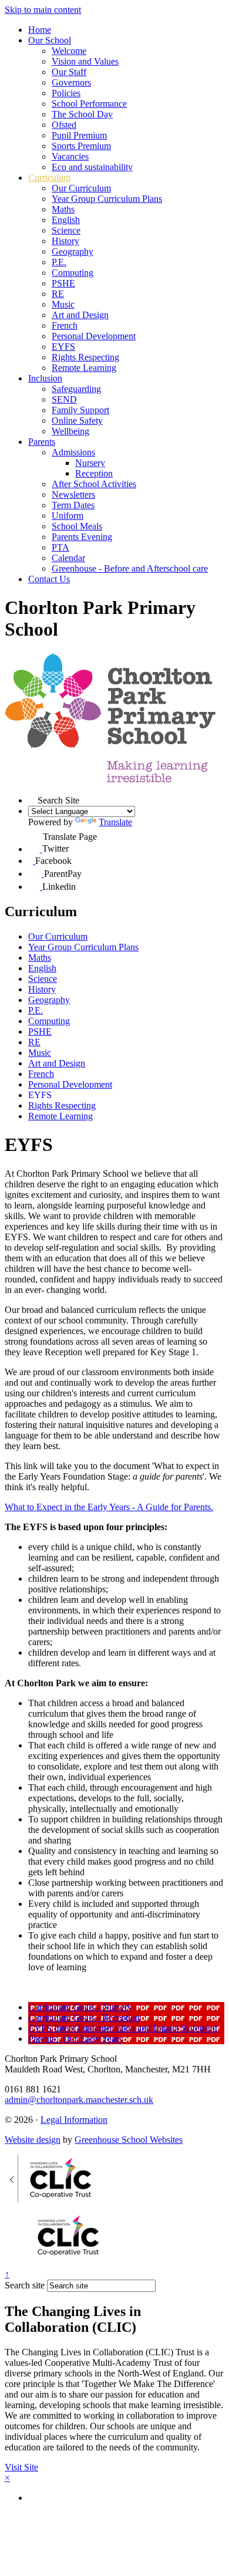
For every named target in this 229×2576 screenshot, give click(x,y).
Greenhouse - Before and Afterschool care (130, 568)
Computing (73, 273)
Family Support (80, 410)
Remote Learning (84, 368)
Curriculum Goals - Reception (84, 2018)
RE (58, 294)
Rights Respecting (85, 357)
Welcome (69, 51)
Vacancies (70, 156)
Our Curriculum (81, 188)
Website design (33, 2140)
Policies (66, 93)
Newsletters (73, 494)
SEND (64, 399)
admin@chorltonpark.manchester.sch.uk (79, 2100)
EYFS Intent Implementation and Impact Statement (123, 2028)
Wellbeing (70, 431)
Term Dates (73, 505)
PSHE (63, 283)
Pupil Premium (79, 135)
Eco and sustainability (92, 167)
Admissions (73, 452)
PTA (60, 547)
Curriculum (49, 178)
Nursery (90, 463)
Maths (63, 209)
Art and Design (80, 315)
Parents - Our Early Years (75, 2039)
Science (66, 230)
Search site (25, 2285)
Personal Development (94, 336)
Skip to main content (43, 10)
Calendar (68, 558)
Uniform (68, 516)
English (66, 220)
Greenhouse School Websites (129, 2140)
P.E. (59, 262)
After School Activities (94, 484)
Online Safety (77, 421)
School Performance (89, 104)
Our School (50, 40)
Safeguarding (76, 389)
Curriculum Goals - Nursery (80, 2007)
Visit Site (21, 2467)
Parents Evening (82, 537)
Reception (94, 473)
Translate (115, 822)
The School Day (82, 114)
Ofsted (64, 125)
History (65, 241)
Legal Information (74, 2120)
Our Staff (69, 72)
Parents (42, 442)
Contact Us (49, 579)
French (65, 325)
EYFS (63, 347)
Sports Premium (81, 146)
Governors (71, 82)
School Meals (77, 526)
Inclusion (45, 378)
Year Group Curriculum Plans (107, 199)
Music (63, 304)
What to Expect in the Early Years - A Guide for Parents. (109, 1507)
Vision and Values (85, 61)
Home (40, 30)
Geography (73, 251)
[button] (33, 799)
